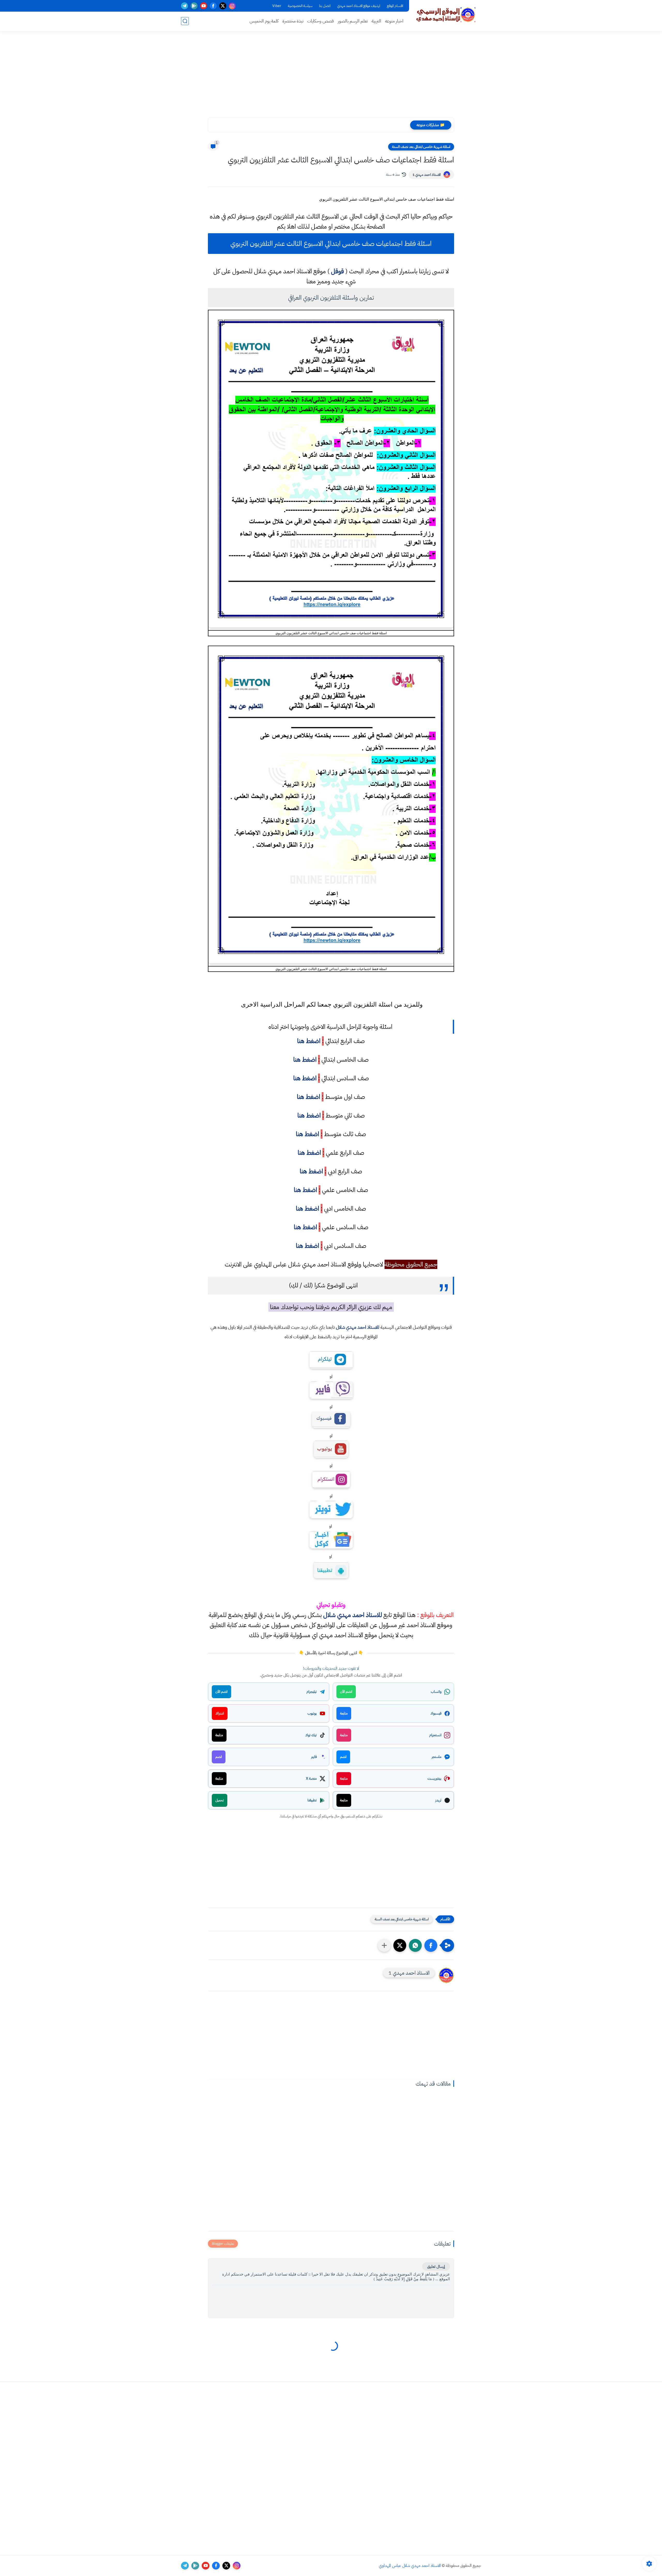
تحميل (220, 1800)
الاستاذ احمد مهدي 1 (427, 175)
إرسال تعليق (436, 2267)
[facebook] (213, 6)
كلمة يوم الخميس (264, 21)
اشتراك (220, 1713)
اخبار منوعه (394, 21)
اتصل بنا (325, 6)
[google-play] (194, 6)
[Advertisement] (331, 78)
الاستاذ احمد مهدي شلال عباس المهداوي (410, 2566)
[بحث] (185, 21)
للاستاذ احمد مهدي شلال (358, 1327)
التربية (376, 21)
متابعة (344, 1713)
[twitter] (223, 6)
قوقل (337, 271)
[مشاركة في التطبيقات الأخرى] (384, 1945)
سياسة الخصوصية (300, 6)
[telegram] (185, 6)
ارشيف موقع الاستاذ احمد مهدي (359, 6)
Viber (277, 6)
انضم (343, 1757)
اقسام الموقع (395, 6)
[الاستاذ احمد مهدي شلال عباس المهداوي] (446, 15)
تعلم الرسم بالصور (353, 21)
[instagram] (232, 6)
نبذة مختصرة (293, 21)
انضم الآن (346, 1692)
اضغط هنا (309, 1041)
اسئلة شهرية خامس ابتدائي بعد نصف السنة (421, 147)
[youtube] (204, 6)
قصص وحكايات (321, 21)
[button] (431, 1945)
